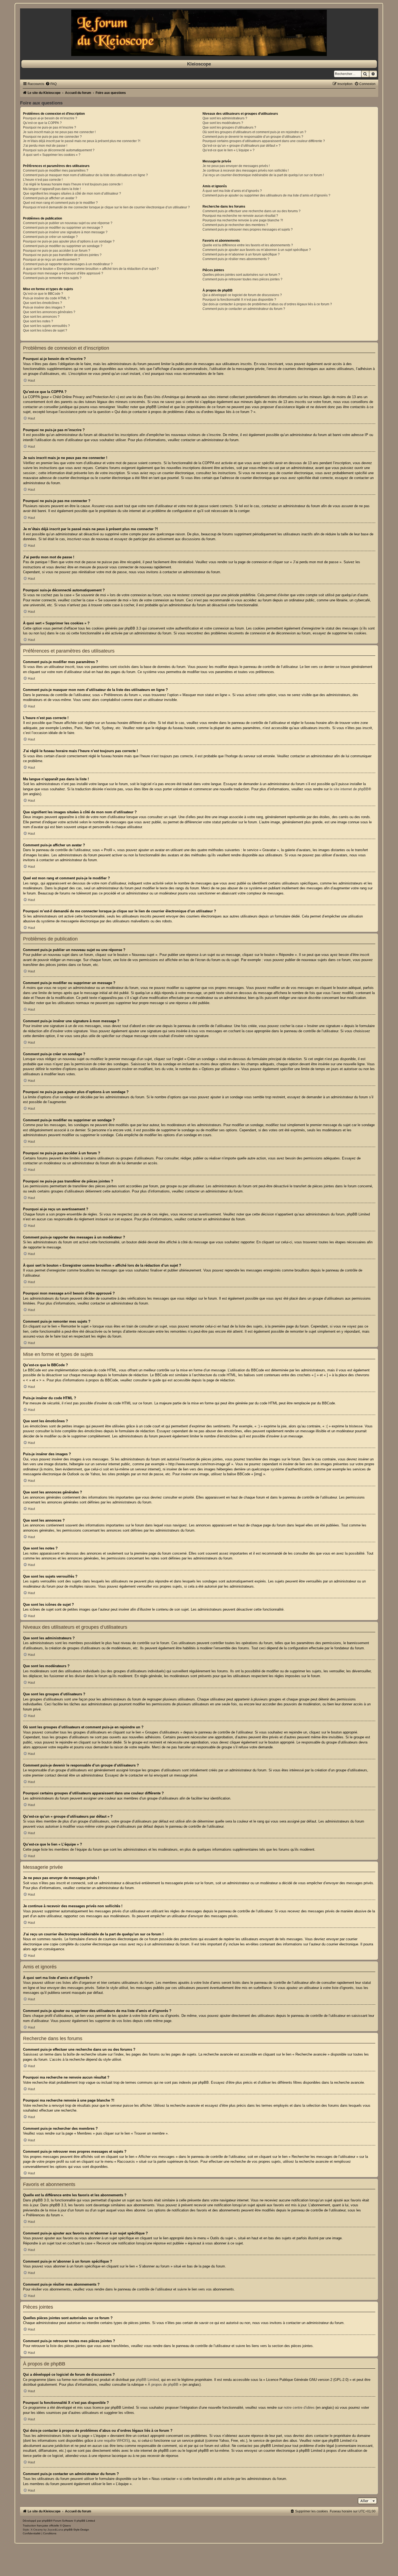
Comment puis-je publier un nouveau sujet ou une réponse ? (68, 223)
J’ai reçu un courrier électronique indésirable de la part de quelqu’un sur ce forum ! (263, 175)
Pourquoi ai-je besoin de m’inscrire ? (50, 118)
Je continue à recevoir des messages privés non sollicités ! (246, 171)
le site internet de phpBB (349, 789)
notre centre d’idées (299, 2408)
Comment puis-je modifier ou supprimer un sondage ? (63, 246)
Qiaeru (67, 2526)
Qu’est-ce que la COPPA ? (42, 123)
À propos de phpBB (163, 2385)
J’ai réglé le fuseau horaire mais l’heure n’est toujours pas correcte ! (73, 184)
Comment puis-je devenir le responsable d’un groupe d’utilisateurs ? (253, 137)
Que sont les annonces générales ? (49, 312)
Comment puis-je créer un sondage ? (50, 237)
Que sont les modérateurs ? (223, 123)
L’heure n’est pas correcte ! (43, 180)
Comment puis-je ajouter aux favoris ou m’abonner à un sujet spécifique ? (257, 250)
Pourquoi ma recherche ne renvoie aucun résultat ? (240, 216)
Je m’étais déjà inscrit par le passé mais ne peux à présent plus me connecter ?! (82, 141)
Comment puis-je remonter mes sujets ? (52, 278)
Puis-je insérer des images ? (44, 307)
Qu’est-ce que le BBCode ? (43, 294)
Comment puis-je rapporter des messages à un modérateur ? (68, 264)
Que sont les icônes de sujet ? (45, 330)
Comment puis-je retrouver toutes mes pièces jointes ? (242, 279)
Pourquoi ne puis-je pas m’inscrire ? (50, 127)
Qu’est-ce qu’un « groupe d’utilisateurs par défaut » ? (242, 146)
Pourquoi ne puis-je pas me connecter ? (52, 137)
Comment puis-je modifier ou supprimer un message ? (63, 228)
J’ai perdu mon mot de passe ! (45, 146)
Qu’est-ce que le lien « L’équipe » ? (229, 150)
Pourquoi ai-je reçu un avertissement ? (51, 260)
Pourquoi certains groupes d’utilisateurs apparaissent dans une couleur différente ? (264, 141)
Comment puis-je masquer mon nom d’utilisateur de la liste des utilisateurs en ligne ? (85, 175)
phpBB (46, 2521)
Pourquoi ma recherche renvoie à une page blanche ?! (243, 220)
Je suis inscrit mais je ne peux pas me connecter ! (59, 132)
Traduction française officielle (41, 2526)
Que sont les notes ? (38, 321)
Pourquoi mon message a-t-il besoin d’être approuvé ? (63, 273)
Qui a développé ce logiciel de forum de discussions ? (242, 295)
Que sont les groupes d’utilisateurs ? (229, 127)
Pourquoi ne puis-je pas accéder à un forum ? (57, 251)
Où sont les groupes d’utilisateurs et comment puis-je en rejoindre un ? (254, 132)
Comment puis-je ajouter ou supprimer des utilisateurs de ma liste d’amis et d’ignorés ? (266, 195)
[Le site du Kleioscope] (199, 33)
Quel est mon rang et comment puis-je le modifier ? (60, 203)
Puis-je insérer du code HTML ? (46, 298)
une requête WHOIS (113, 2441)
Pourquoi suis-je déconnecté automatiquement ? (59, 150)
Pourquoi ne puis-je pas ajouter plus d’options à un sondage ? (69, 241)
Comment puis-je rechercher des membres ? (235, 225)
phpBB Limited (147, 2380)
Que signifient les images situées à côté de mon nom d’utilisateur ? (72, 194)
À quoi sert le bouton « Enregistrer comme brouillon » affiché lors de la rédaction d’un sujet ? (91, 269)
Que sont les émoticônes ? (43, 303)
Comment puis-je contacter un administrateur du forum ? (244, 309)
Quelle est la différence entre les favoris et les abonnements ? (248, 245)
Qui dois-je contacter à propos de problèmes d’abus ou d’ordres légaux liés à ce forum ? (267, 304)
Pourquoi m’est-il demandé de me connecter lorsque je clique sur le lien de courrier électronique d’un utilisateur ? (106, 207)
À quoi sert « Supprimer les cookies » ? (52, 155)
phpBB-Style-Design (76, 2530)
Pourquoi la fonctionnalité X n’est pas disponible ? (239, 300)
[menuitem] (51, 84)
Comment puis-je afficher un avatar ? (50, 198)
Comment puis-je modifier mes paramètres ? (56, 171)
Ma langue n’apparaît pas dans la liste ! (52, 189)
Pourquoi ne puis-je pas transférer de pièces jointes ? (62, 255)
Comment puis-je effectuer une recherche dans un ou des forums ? (252, 211)
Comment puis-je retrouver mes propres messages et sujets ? (248, 230)
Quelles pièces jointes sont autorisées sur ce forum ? (241, 275)
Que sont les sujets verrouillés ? (46, 326)
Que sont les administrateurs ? (225, 118)
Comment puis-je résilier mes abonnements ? (236, 259)
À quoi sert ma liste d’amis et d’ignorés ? (232, 191)
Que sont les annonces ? (41, 317)
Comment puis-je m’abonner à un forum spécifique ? (241, 254)
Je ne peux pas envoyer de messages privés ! (236, 166)
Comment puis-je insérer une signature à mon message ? (65, 232)
